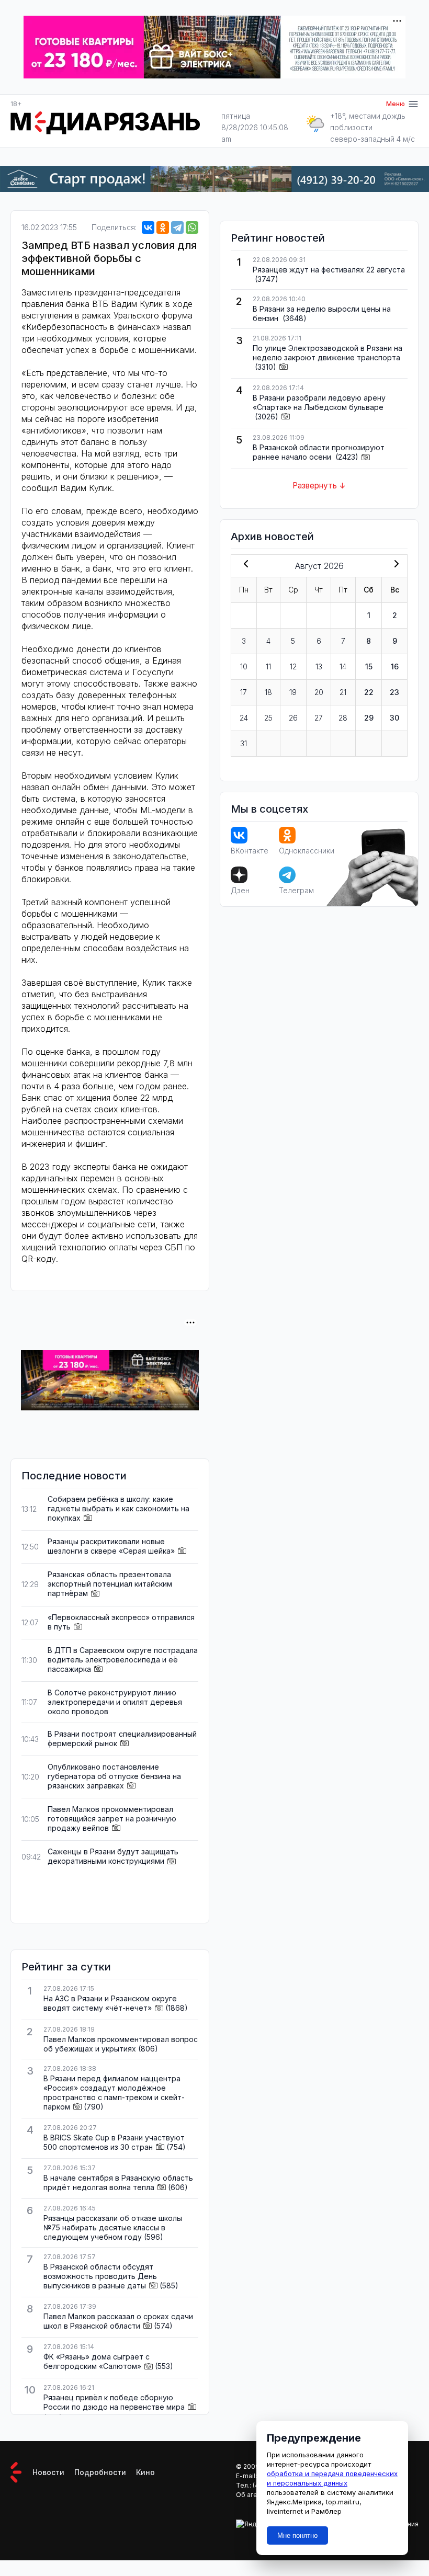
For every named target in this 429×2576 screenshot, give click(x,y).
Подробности (100, 2472)
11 (268, 666)
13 (319, 666)
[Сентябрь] (394, 565)
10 (244, 666)
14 (343, 666)
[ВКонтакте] (148, 227)
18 (268, 692)
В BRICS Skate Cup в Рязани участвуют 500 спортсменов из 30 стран (114, 2142)
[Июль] (244, 565)
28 (343, 718)
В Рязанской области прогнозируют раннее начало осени (319, 452)
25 (268, 718)
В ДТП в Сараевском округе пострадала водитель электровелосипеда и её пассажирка (123, 1660)
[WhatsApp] (192, 227)
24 (244, 718)
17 (244, 692)
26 (293, 718)
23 (394, 692)
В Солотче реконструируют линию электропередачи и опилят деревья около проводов (115, 1702)
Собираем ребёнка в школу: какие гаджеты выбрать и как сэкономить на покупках (118, 1508)
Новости (48, 2472)
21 (343, 692)
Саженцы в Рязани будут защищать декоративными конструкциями (113, 1856)
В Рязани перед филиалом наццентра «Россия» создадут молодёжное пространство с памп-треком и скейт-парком (114, 2093)
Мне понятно (297, 2535)
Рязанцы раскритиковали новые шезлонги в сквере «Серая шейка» (111, 1546)
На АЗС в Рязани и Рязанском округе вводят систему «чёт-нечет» (110, 2003)
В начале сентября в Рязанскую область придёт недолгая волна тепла (118, 2182)
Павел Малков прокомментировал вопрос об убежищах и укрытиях (121, 2044)
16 (395, 666)
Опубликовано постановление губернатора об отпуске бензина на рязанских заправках (114, 1776)
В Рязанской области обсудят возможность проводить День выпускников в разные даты (100, 2276)
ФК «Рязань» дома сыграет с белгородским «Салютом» (97, 2361)
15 (369, 666)
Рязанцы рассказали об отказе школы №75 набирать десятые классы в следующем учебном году (113, 2227)
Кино (145, 2472)
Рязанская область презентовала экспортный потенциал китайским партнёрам (110, 1584)
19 (293, 692)
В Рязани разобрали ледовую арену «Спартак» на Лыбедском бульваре (319, 402)
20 (319, 692)
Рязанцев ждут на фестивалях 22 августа (329, 270)
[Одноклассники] (163, 227)
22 (369, 692)
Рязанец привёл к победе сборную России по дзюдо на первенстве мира (114, 2402)
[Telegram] (177, 227)
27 (319, 718)
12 (293, 666)
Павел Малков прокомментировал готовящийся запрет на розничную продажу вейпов (112, 1819)
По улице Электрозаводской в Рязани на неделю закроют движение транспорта (328, 353)
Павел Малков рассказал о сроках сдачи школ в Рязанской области (118, 2321)
